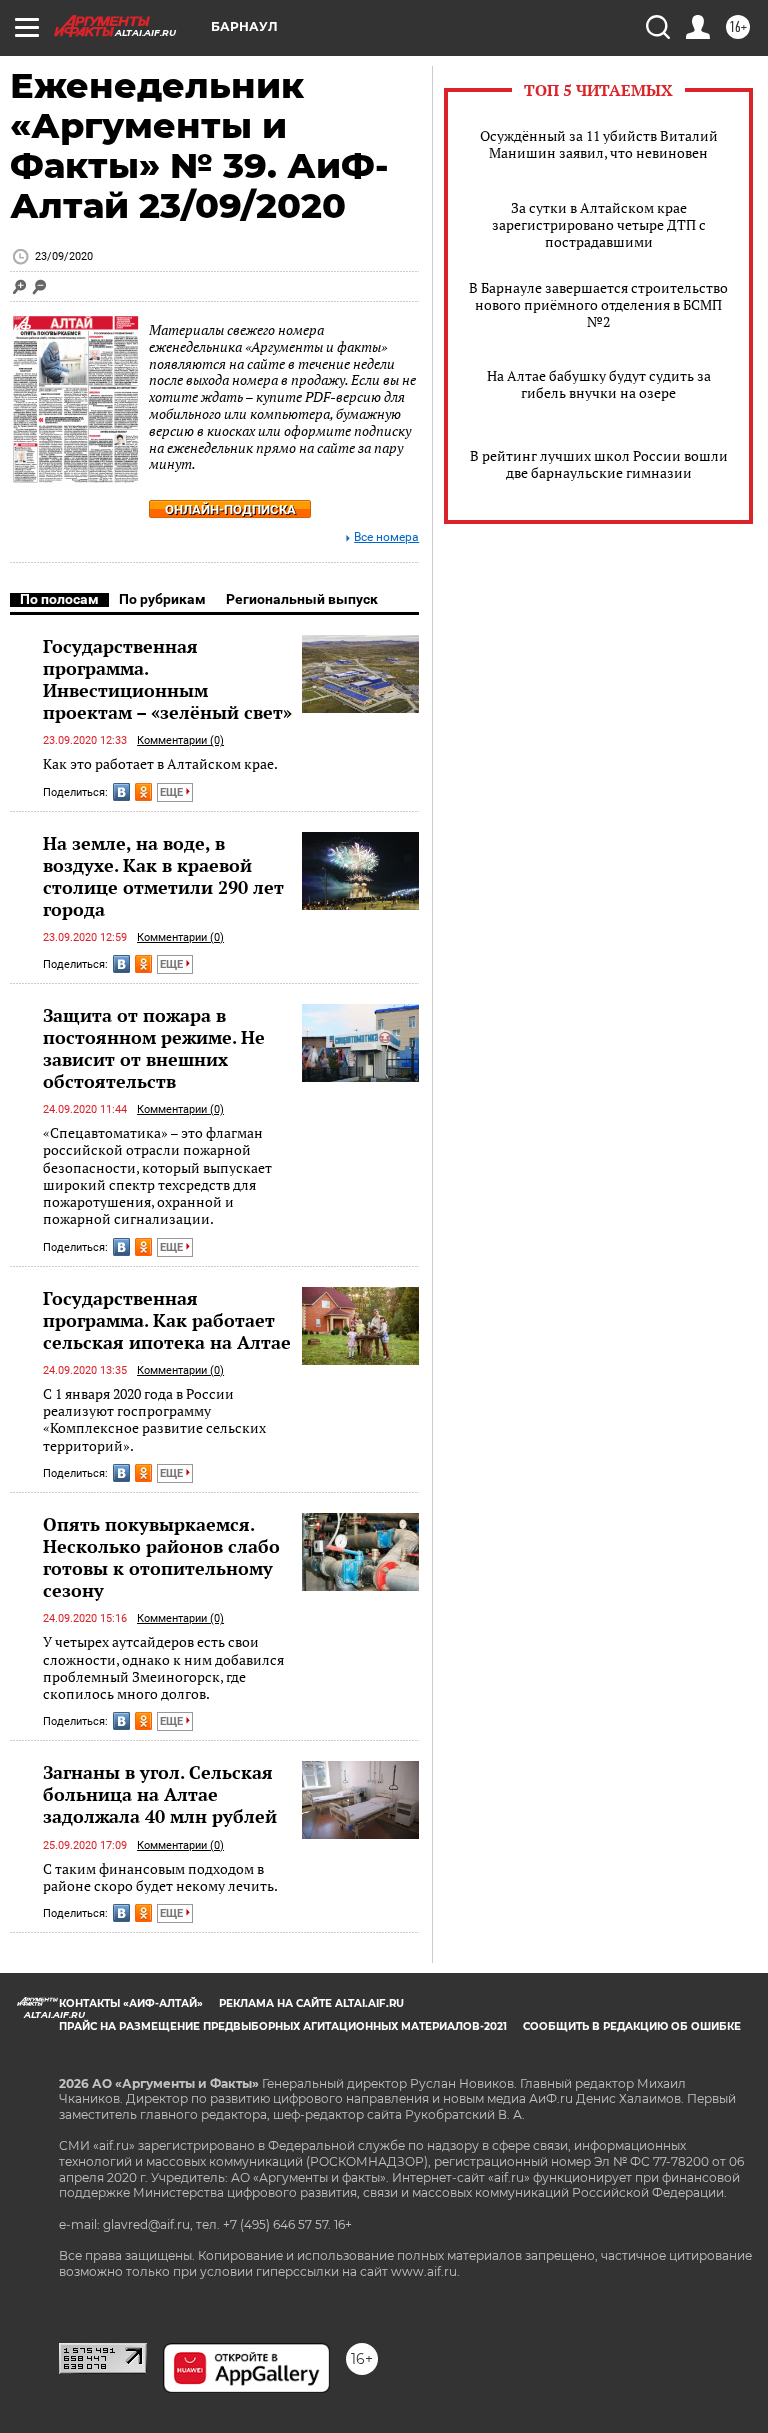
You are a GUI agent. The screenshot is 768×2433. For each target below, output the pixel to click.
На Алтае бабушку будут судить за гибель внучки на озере (599, 384)
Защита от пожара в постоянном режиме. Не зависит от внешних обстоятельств (154, 1048)
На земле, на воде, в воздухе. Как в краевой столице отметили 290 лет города (163, 876)
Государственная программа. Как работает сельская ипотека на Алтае (167, 1320)
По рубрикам (162, 599)
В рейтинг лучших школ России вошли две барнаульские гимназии (599, 464)
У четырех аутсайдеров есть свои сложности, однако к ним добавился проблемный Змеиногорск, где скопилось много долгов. (163, 1667)
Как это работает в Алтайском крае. (160, 763)
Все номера (386, 537)
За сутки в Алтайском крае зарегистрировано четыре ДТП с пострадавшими (599, 224)
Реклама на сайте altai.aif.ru (311, 2003)
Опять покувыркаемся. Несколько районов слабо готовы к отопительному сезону (161, 1557)
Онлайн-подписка (230, 509)
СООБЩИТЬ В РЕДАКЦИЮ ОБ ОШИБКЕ (632, 2026)
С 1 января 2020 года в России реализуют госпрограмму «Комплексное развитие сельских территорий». (154, 1419)
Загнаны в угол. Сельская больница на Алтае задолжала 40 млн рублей (160, 1794)
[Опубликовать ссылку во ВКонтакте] (121, 792)
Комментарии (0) (180, 740)
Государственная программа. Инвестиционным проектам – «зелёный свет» (167, 679)
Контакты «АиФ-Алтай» (131, 2003)
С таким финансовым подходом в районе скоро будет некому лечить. (160, 1877)
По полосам (59, 599)
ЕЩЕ (173, 792)
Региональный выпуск (302, 599)
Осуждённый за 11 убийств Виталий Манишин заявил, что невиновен (599, 144)
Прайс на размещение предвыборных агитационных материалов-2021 (283, 2026)
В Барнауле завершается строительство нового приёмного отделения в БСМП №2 (598, 304)
